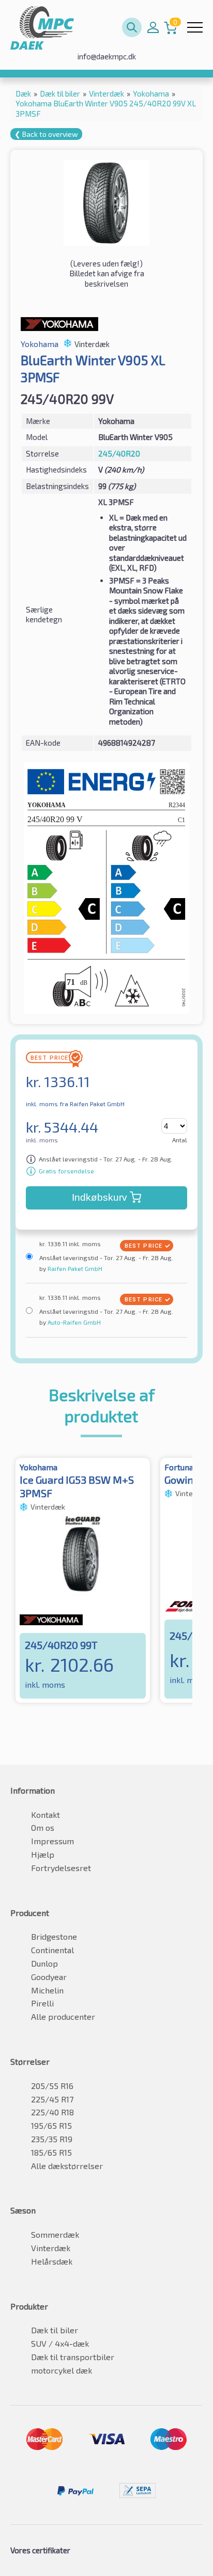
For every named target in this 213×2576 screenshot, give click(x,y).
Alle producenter (63, 2016)
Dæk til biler (55, 2330)
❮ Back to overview (46, 134)
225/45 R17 (52, 2099)
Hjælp (43, 1854)
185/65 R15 (51, 2152)
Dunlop (44, 1963)
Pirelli (42, 2003)
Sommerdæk (55, 2234)
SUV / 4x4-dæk (60, 2343)
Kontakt (45, 1815)
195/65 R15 (51, 2125)
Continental (52, 1950)
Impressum (52, 1841)
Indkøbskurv (100, 1197)
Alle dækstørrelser (67, 2166)
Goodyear (49, 1977)
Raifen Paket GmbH (74, 1268)
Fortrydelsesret (61, 1868)
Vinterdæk (51, 2248)
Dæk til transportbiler (73, 2357)
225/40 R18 (52, 2112)
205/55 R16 (52, 2086)
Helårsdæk (52, 2261)
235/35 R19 (52, 2139)
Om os (43, 1827)
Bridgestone (54, 1936)
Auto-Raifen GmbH (73, 1322)
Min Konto (153, 27)
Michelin (47, 1990)
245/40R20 (119, 453)
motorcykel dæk (62, 2370)
